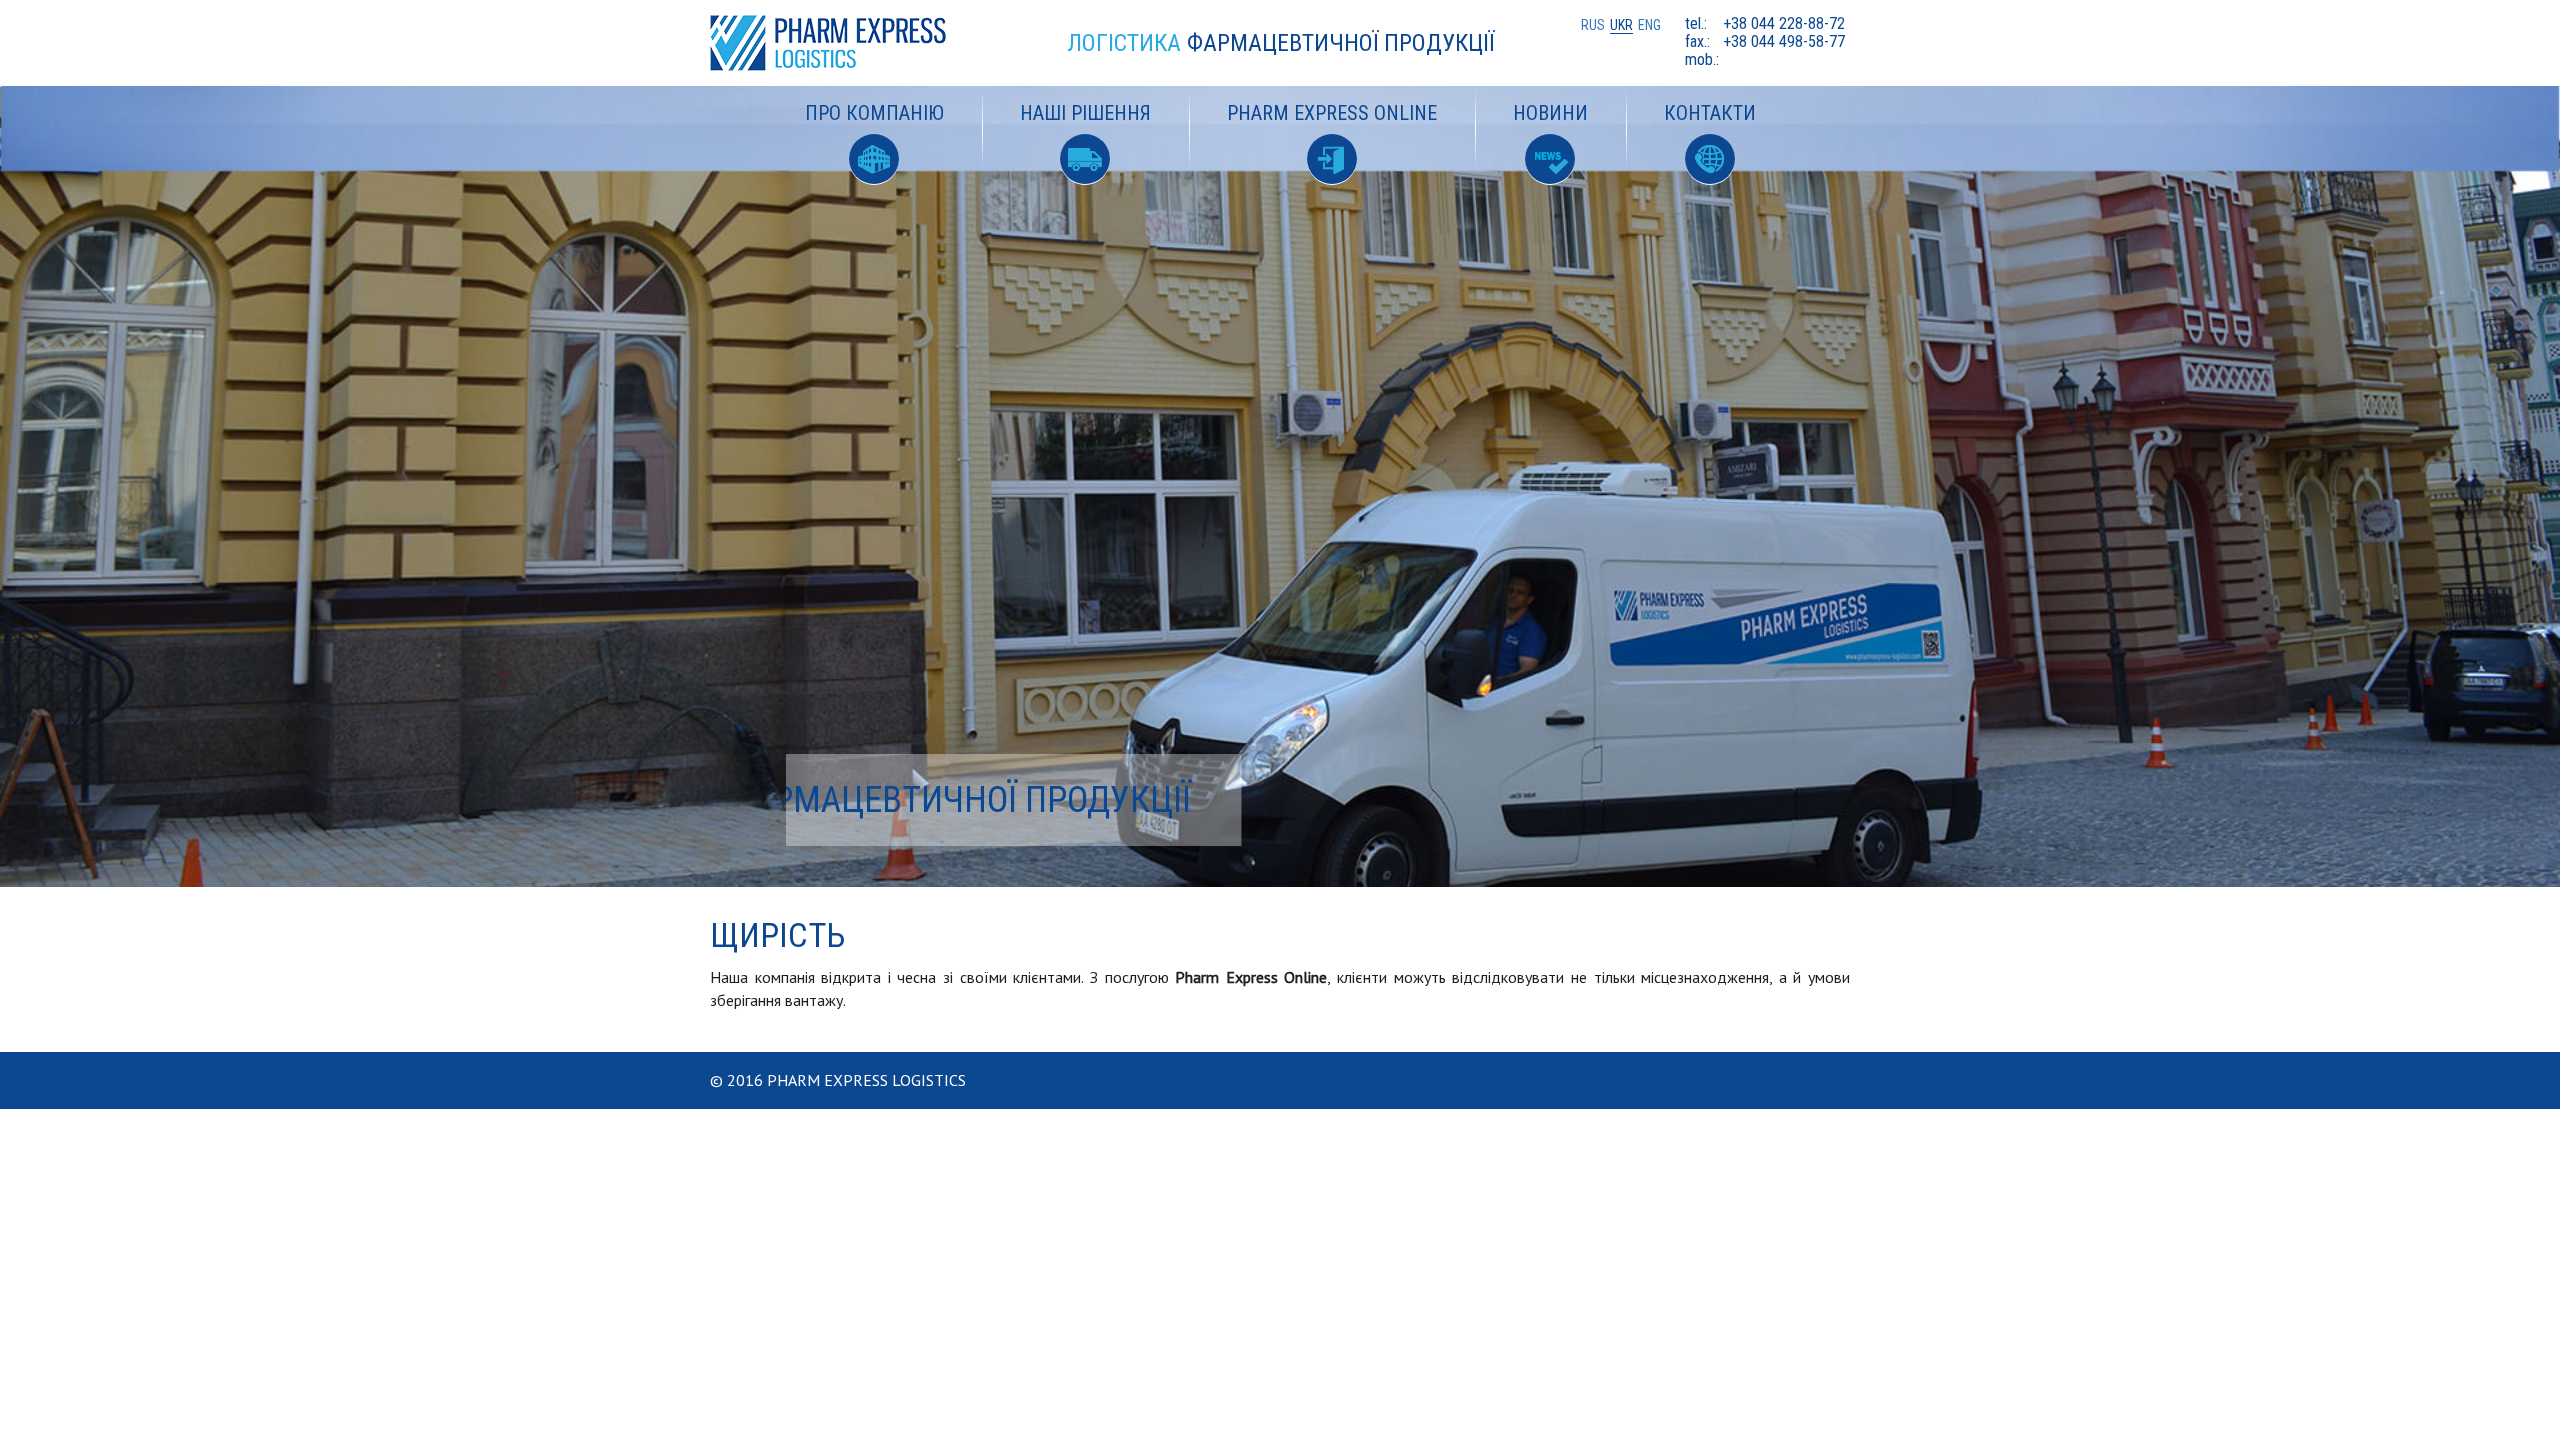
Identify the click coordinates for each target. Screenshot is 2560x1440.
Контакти (1710, 113)
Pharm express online (1332, 113)
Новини (1550, 113)
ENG (1649, 25)
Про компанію (874, 113)
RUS (1593, 25)
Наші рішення (1085, 113)
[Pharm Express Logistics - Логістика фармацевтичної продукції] (841, 43)
